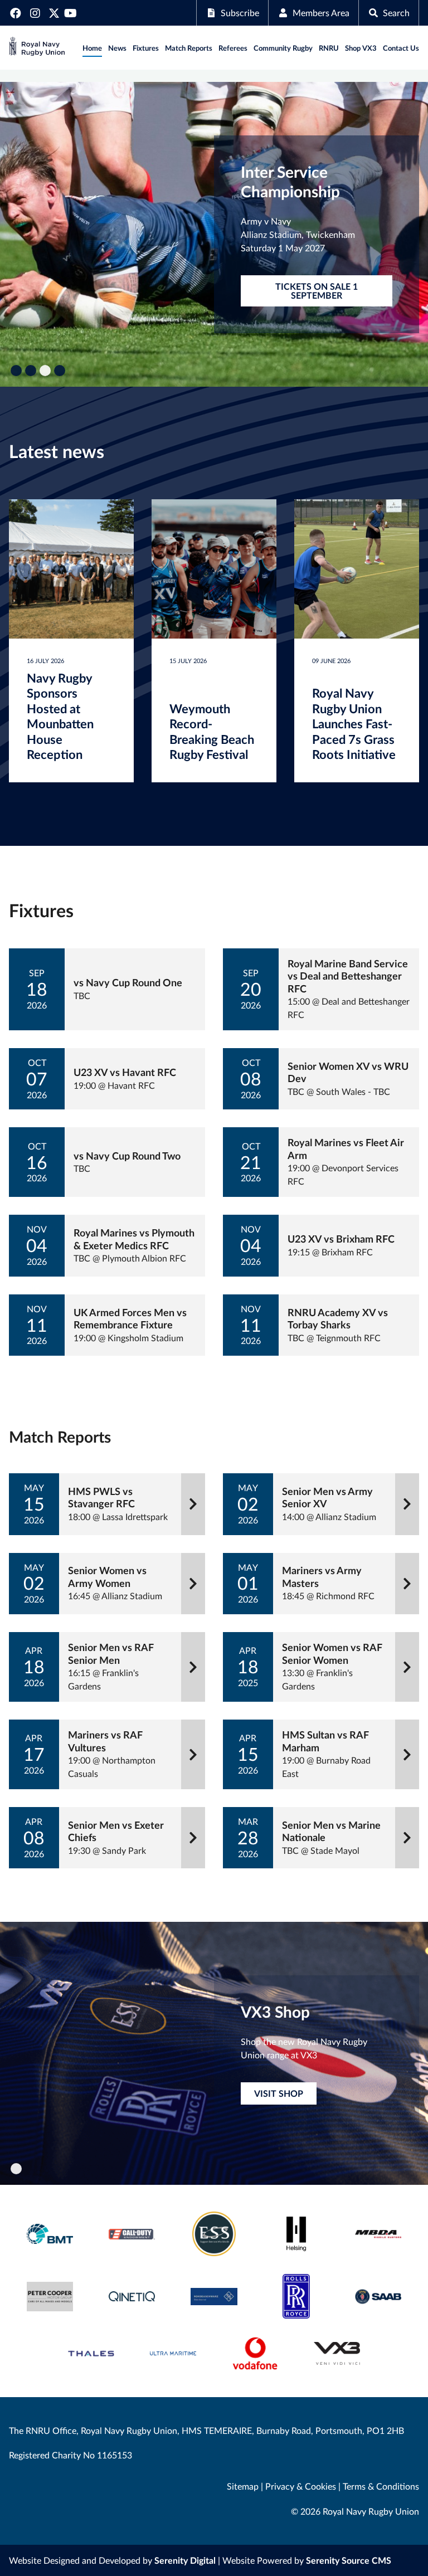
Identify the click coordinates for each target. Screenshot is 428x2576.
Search (396, 13)
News (117, 48)
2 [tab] (31, 371)
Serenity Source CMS (349, 2560)
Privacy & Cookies (301, 2486)
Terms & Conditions (381, 2486)
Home (92, 48)
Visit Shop (279, 2093)
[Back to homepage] (37, 48)
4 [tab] (60, 371)
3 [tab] (45, 371)
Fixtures (146, 48)
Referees (233, 48)
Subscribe (240, 13)
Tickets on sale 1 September (317, 291)
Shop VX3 (361, 48)
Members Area (321, 13)
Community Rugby (283, 48)
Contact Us (401, 48)
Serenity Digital (185, 2560)
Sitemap (243, 2486)
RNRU (329, 48)
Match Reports (189, 48)
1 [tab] (16, 371)
